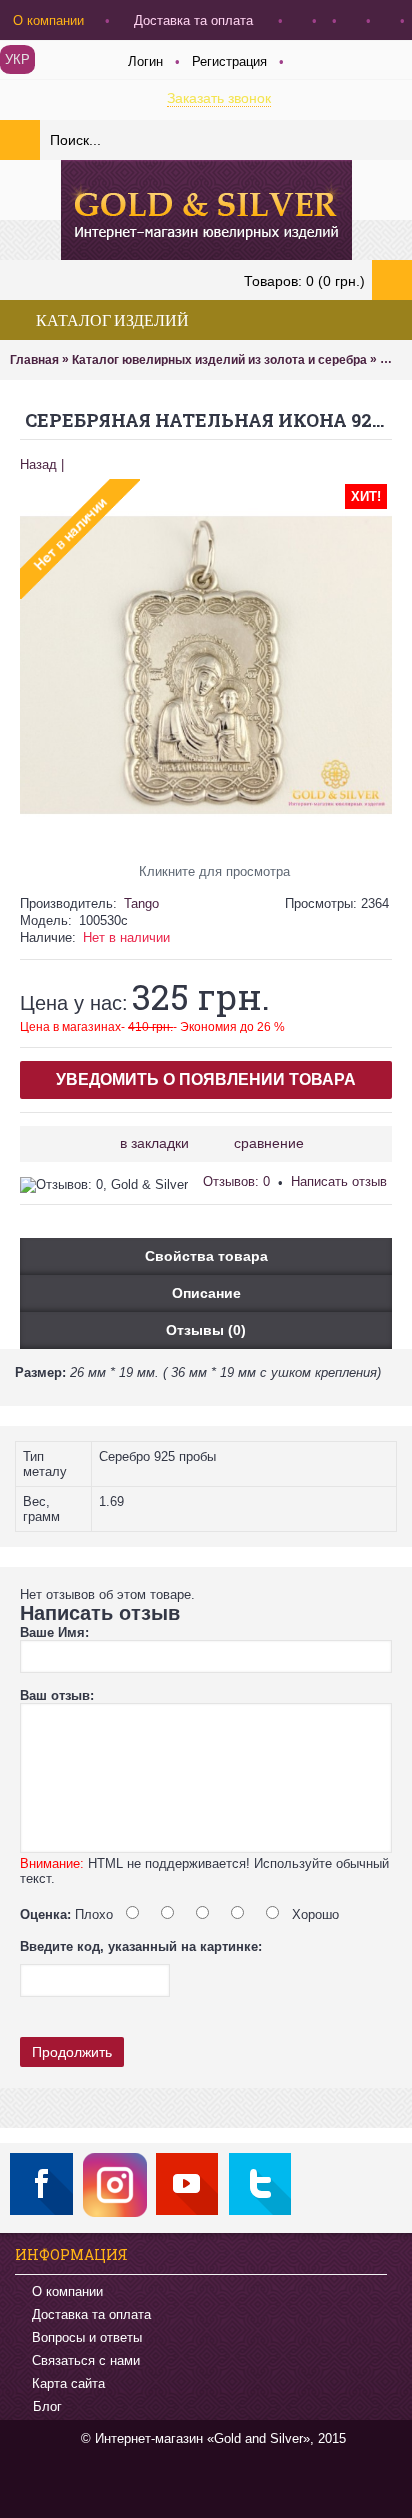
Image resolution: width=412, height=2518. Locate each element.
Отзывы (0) (206, 1330)
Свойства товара (206, 1256)
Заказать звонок (219, 98)
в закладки (154, 1143)
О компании (67, 2291)
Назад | (42, 464)
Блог (47, 2407)
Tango (141, 903)
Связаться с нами (86, 2360)
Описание (206, 1293)
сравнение (269, 1143)
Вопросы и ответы (87, 2337)
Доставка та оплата (91, 2314)
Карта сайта (68, 2383)
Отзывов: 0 (236, 1181)
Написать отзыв (339, 1181)
